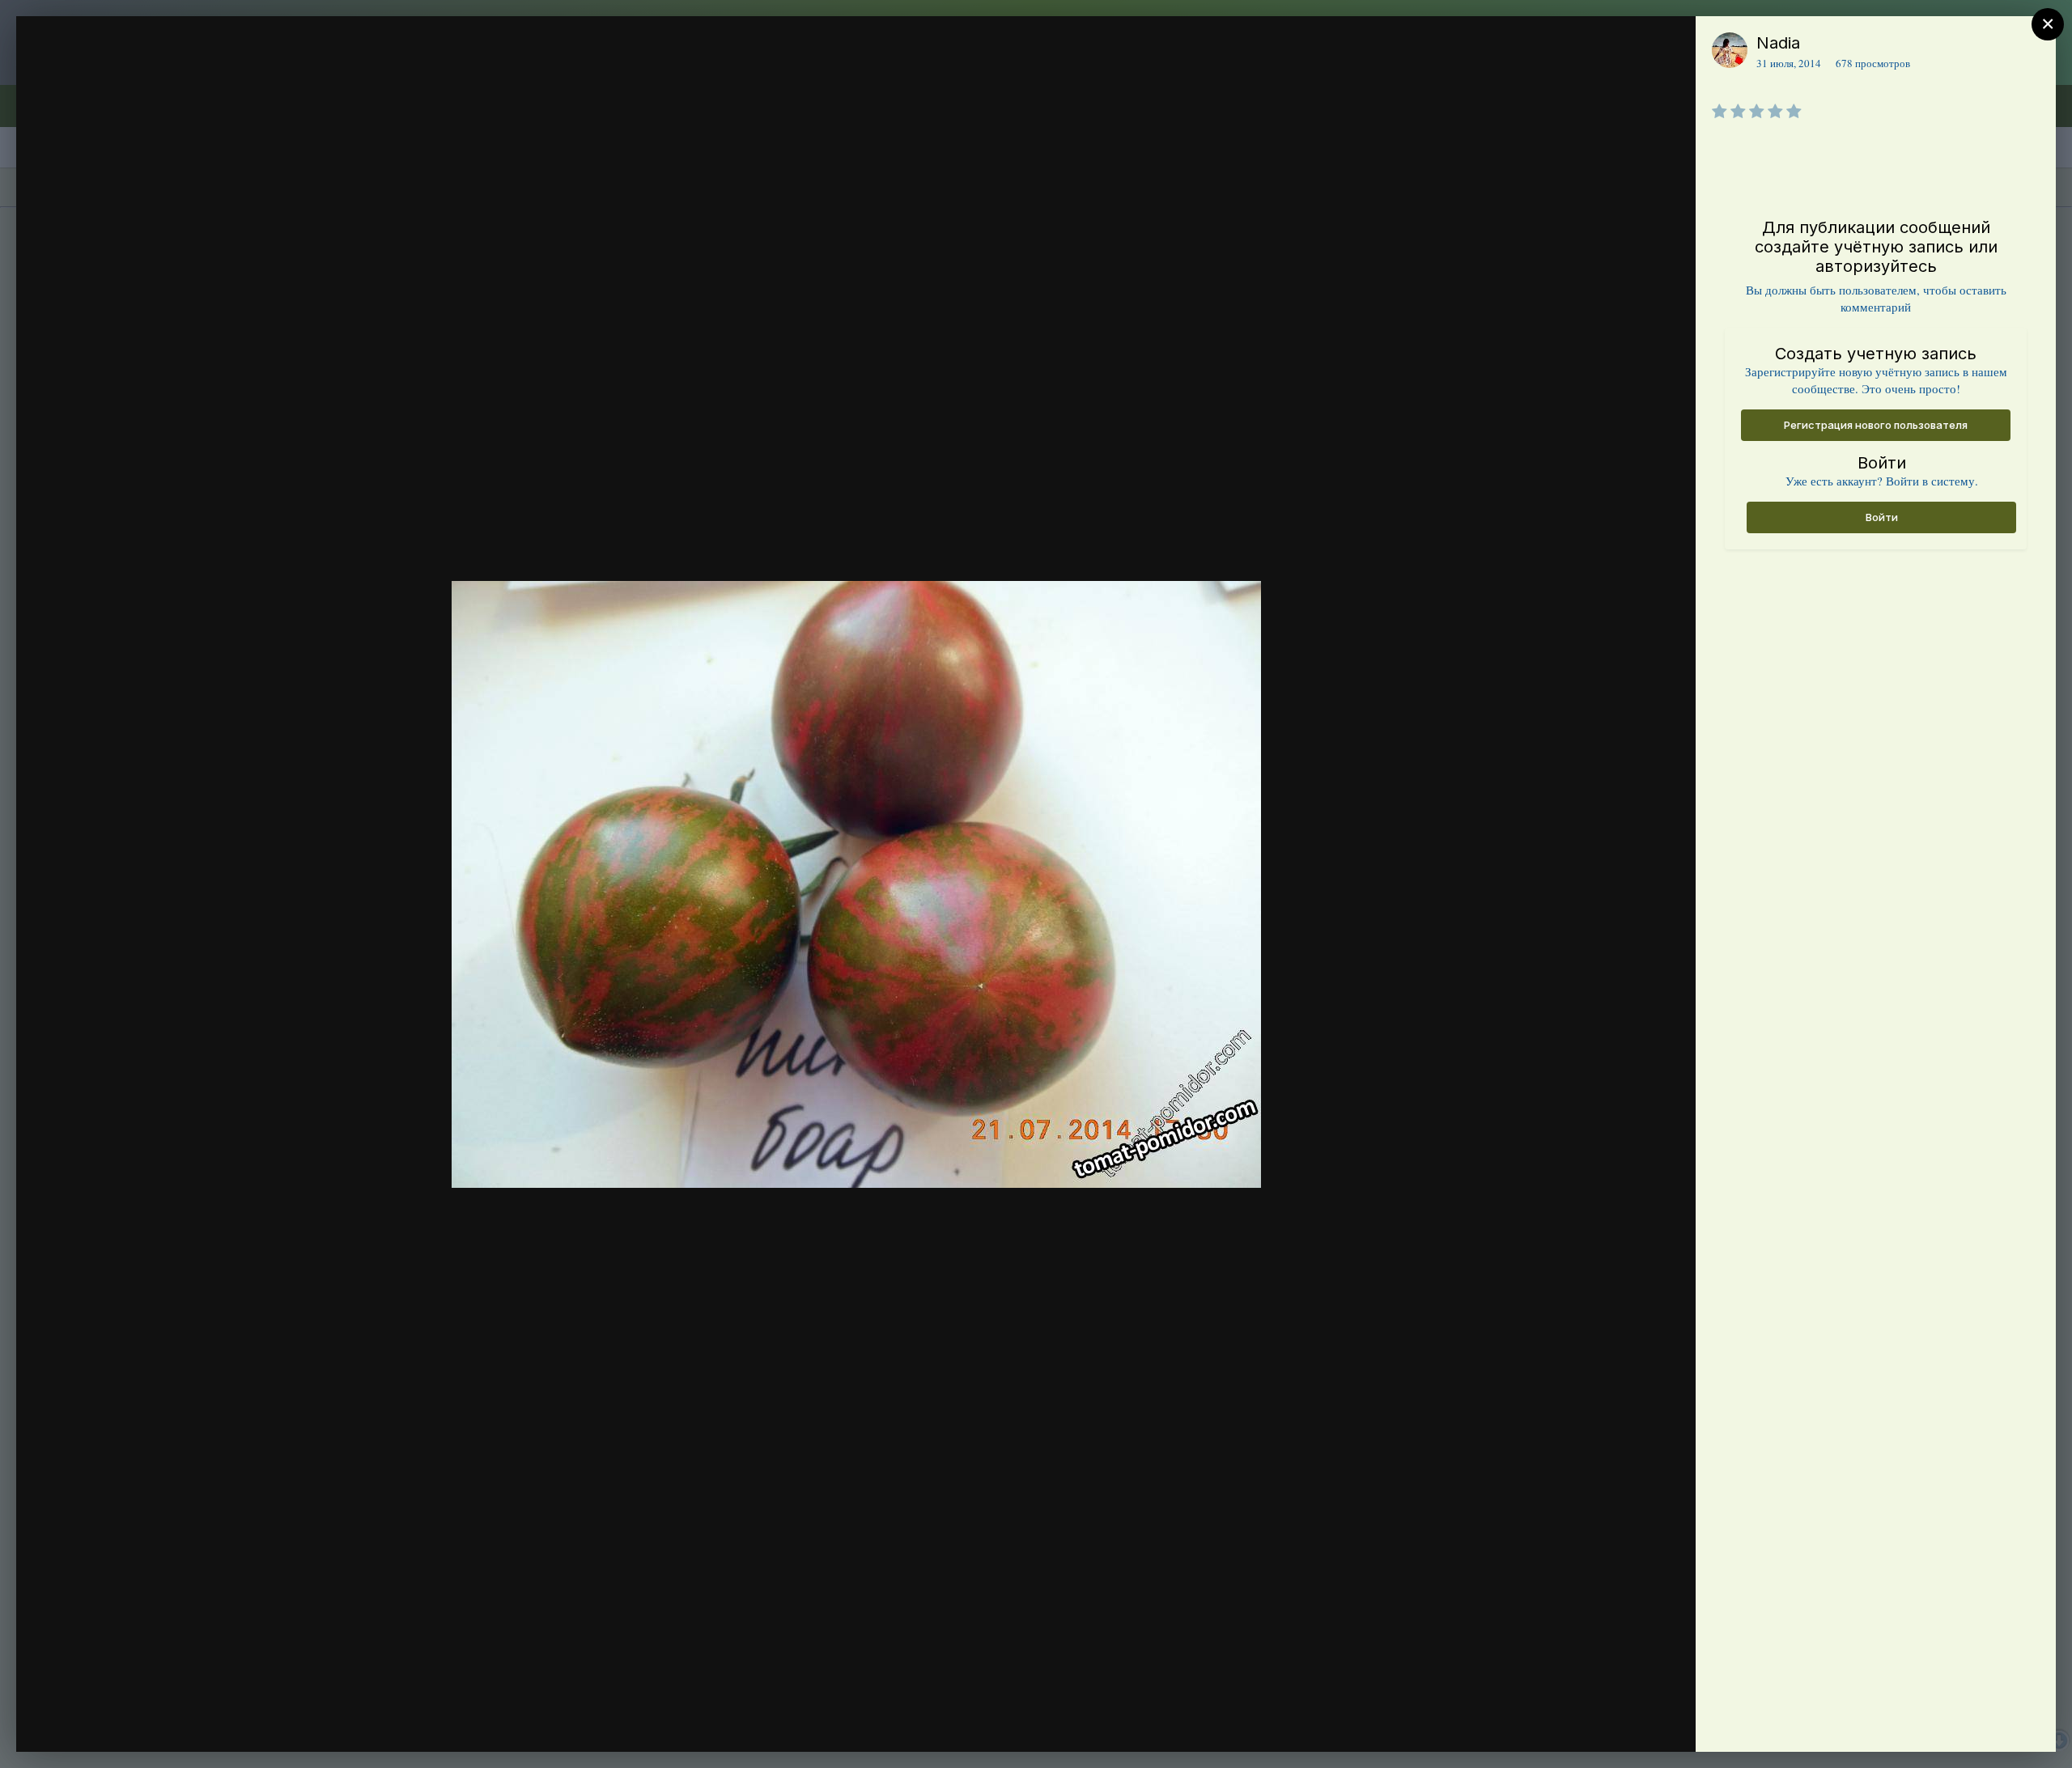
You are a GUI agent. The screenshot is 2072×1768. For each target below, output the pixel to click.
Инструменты (1625, 1723)
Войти (1882, 517)
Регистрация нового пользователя (1876, 425)
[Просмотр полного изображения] (1668, 46)
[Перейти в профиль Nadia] (1730, 50)
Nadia (1778, 43)
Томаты (119, 75)
